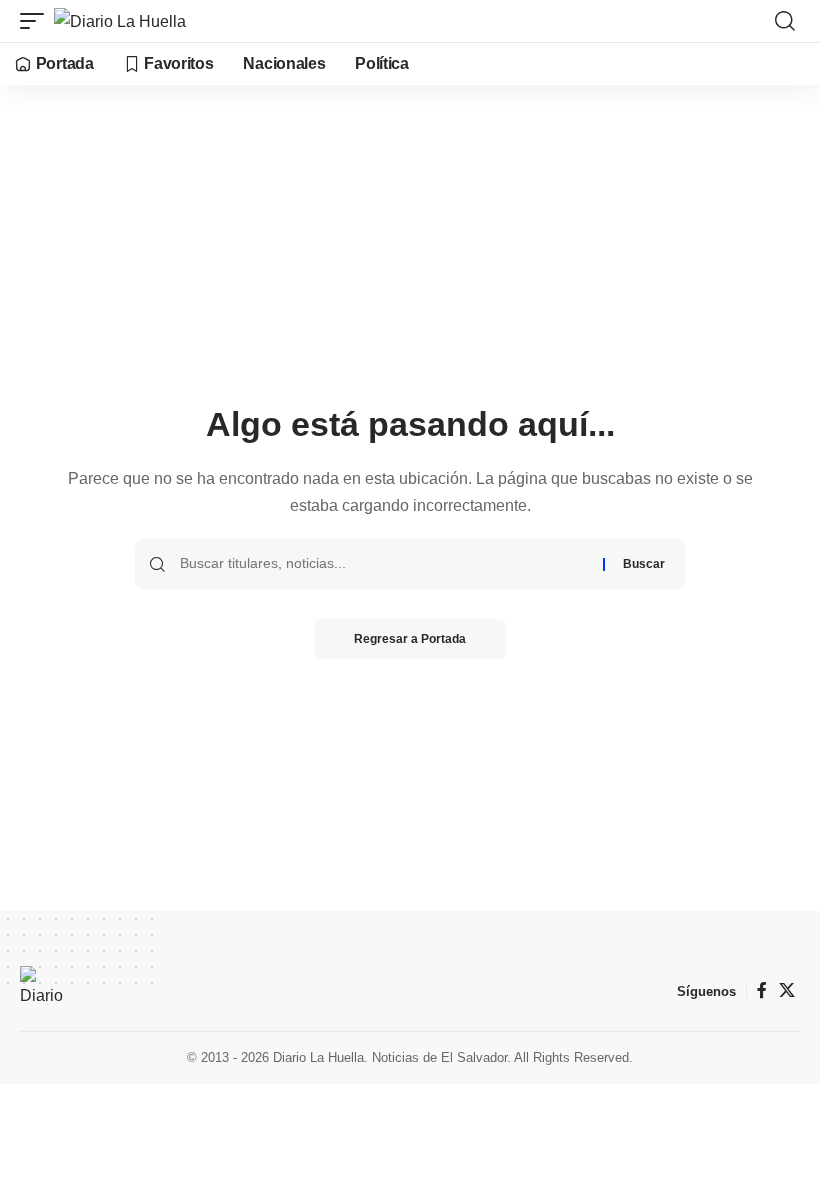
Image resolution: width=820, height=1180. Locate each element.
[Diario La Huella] (120, 21)
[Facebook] (762, 990)
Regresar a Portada (410, 639)
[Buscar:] (384, 564)
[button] (37, 21)
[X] (787, 990)
